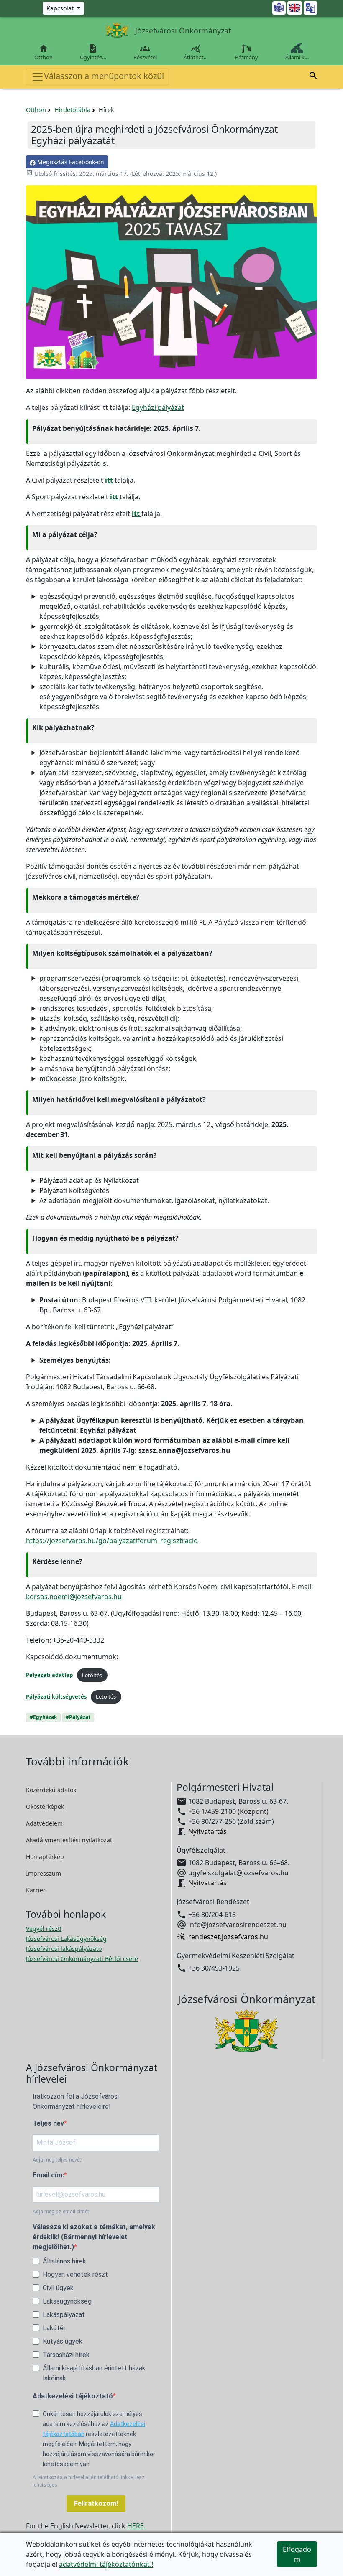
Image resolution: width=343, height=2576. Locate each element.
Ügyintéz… (93, 52)
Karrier (36, 1890)
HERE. (136, 2526)
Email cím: (48, 2175)
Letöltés (92, 1675)
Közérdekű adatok (51, 1790)
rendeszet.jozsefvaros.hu (228, 1937)
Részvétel (145, 52)
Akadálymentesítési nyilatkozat (69, 1840)
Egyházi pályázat (158, 407)
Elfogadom (297, 2554)
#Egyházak (43, 1717)
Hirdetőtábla (72, 110)
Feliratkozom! (96, 2504)
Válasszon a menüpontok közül (104, 76)
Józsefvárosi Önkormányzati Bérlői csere (82, 1959)
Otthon (44, 52)
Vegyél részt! (44, 1929)
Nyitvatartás (207, 1831)
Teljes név (48, 2123)
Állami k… (297, 57)
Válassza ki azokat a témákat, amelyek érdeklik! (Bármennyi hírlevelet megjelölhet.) (94, 2237)
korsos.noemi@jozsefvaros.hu (74, 1597)
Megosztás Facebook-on (70, 162)
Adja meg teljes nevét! (58, 2160)
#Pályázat (78, 1717)
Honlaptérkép (45, 1857)
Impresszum (44, 1873)
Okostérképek (45, 1807)
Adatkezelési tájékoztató (73, 2396)
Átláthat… (196, 52)
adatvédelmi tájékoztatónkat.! (106, 2564)
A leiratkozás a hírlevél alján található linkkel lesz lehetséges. (89, 2481)
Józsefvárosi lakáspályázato (64, 1949)
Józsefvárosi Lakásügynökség (66, 1939)
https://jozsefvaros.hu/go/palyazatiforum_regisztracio (112, 1541)
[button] (313, 77)
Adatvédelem (44, 1823)
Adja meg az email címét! (61, 2212)
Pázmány (247, 57)
